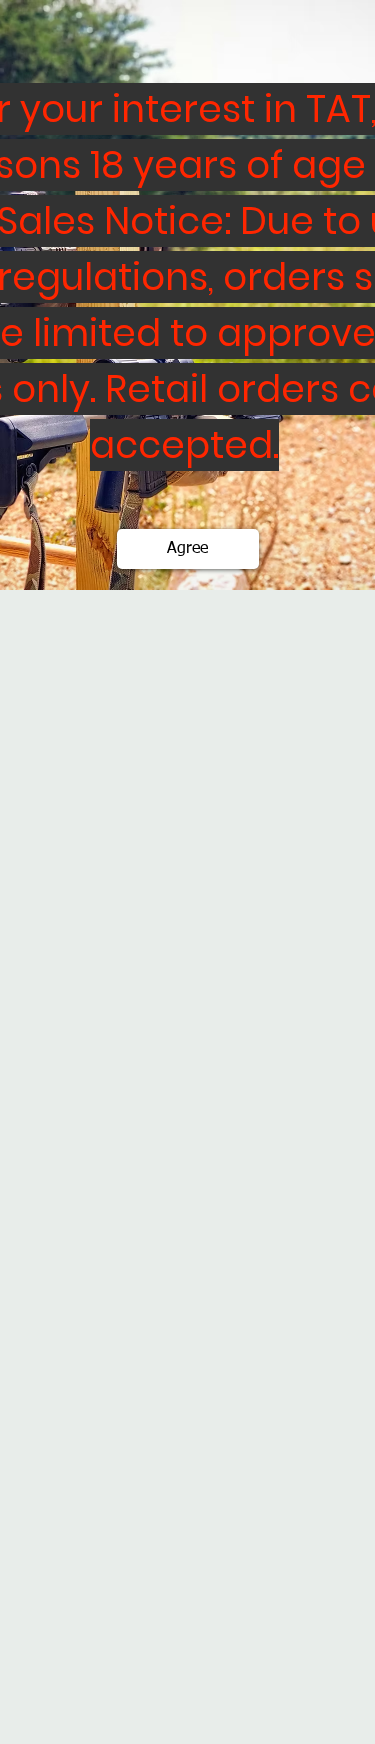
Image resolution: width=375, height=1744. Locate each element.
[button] (188, 549)
